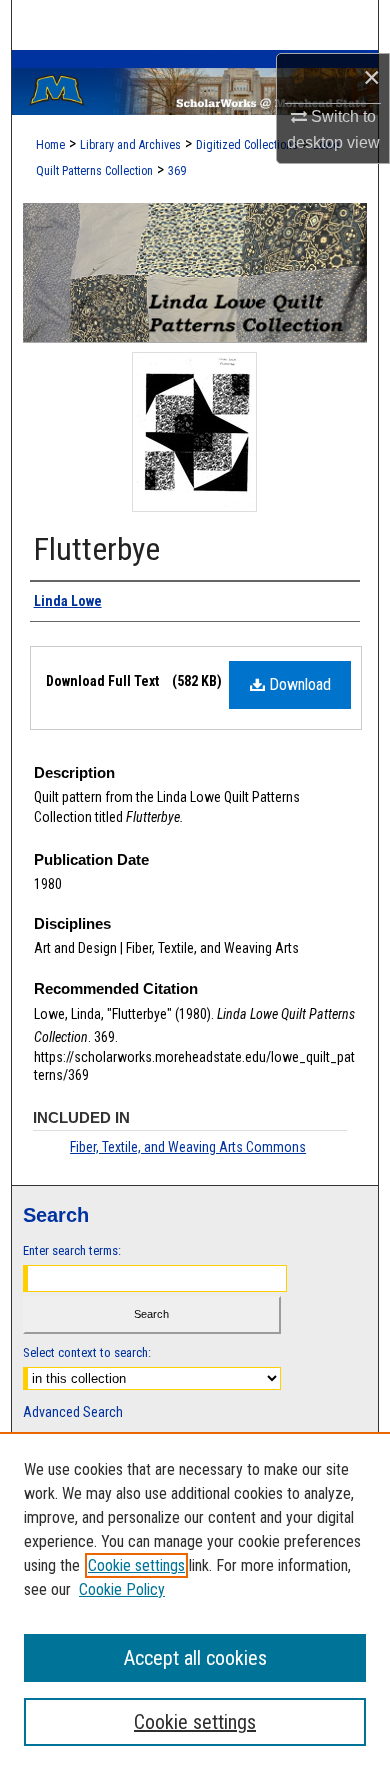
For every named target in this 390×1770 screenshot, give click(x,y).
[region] (195, 1601)
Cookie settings (136, 1565)
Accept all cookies (195, 1658)
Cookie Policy (122, 1589)
